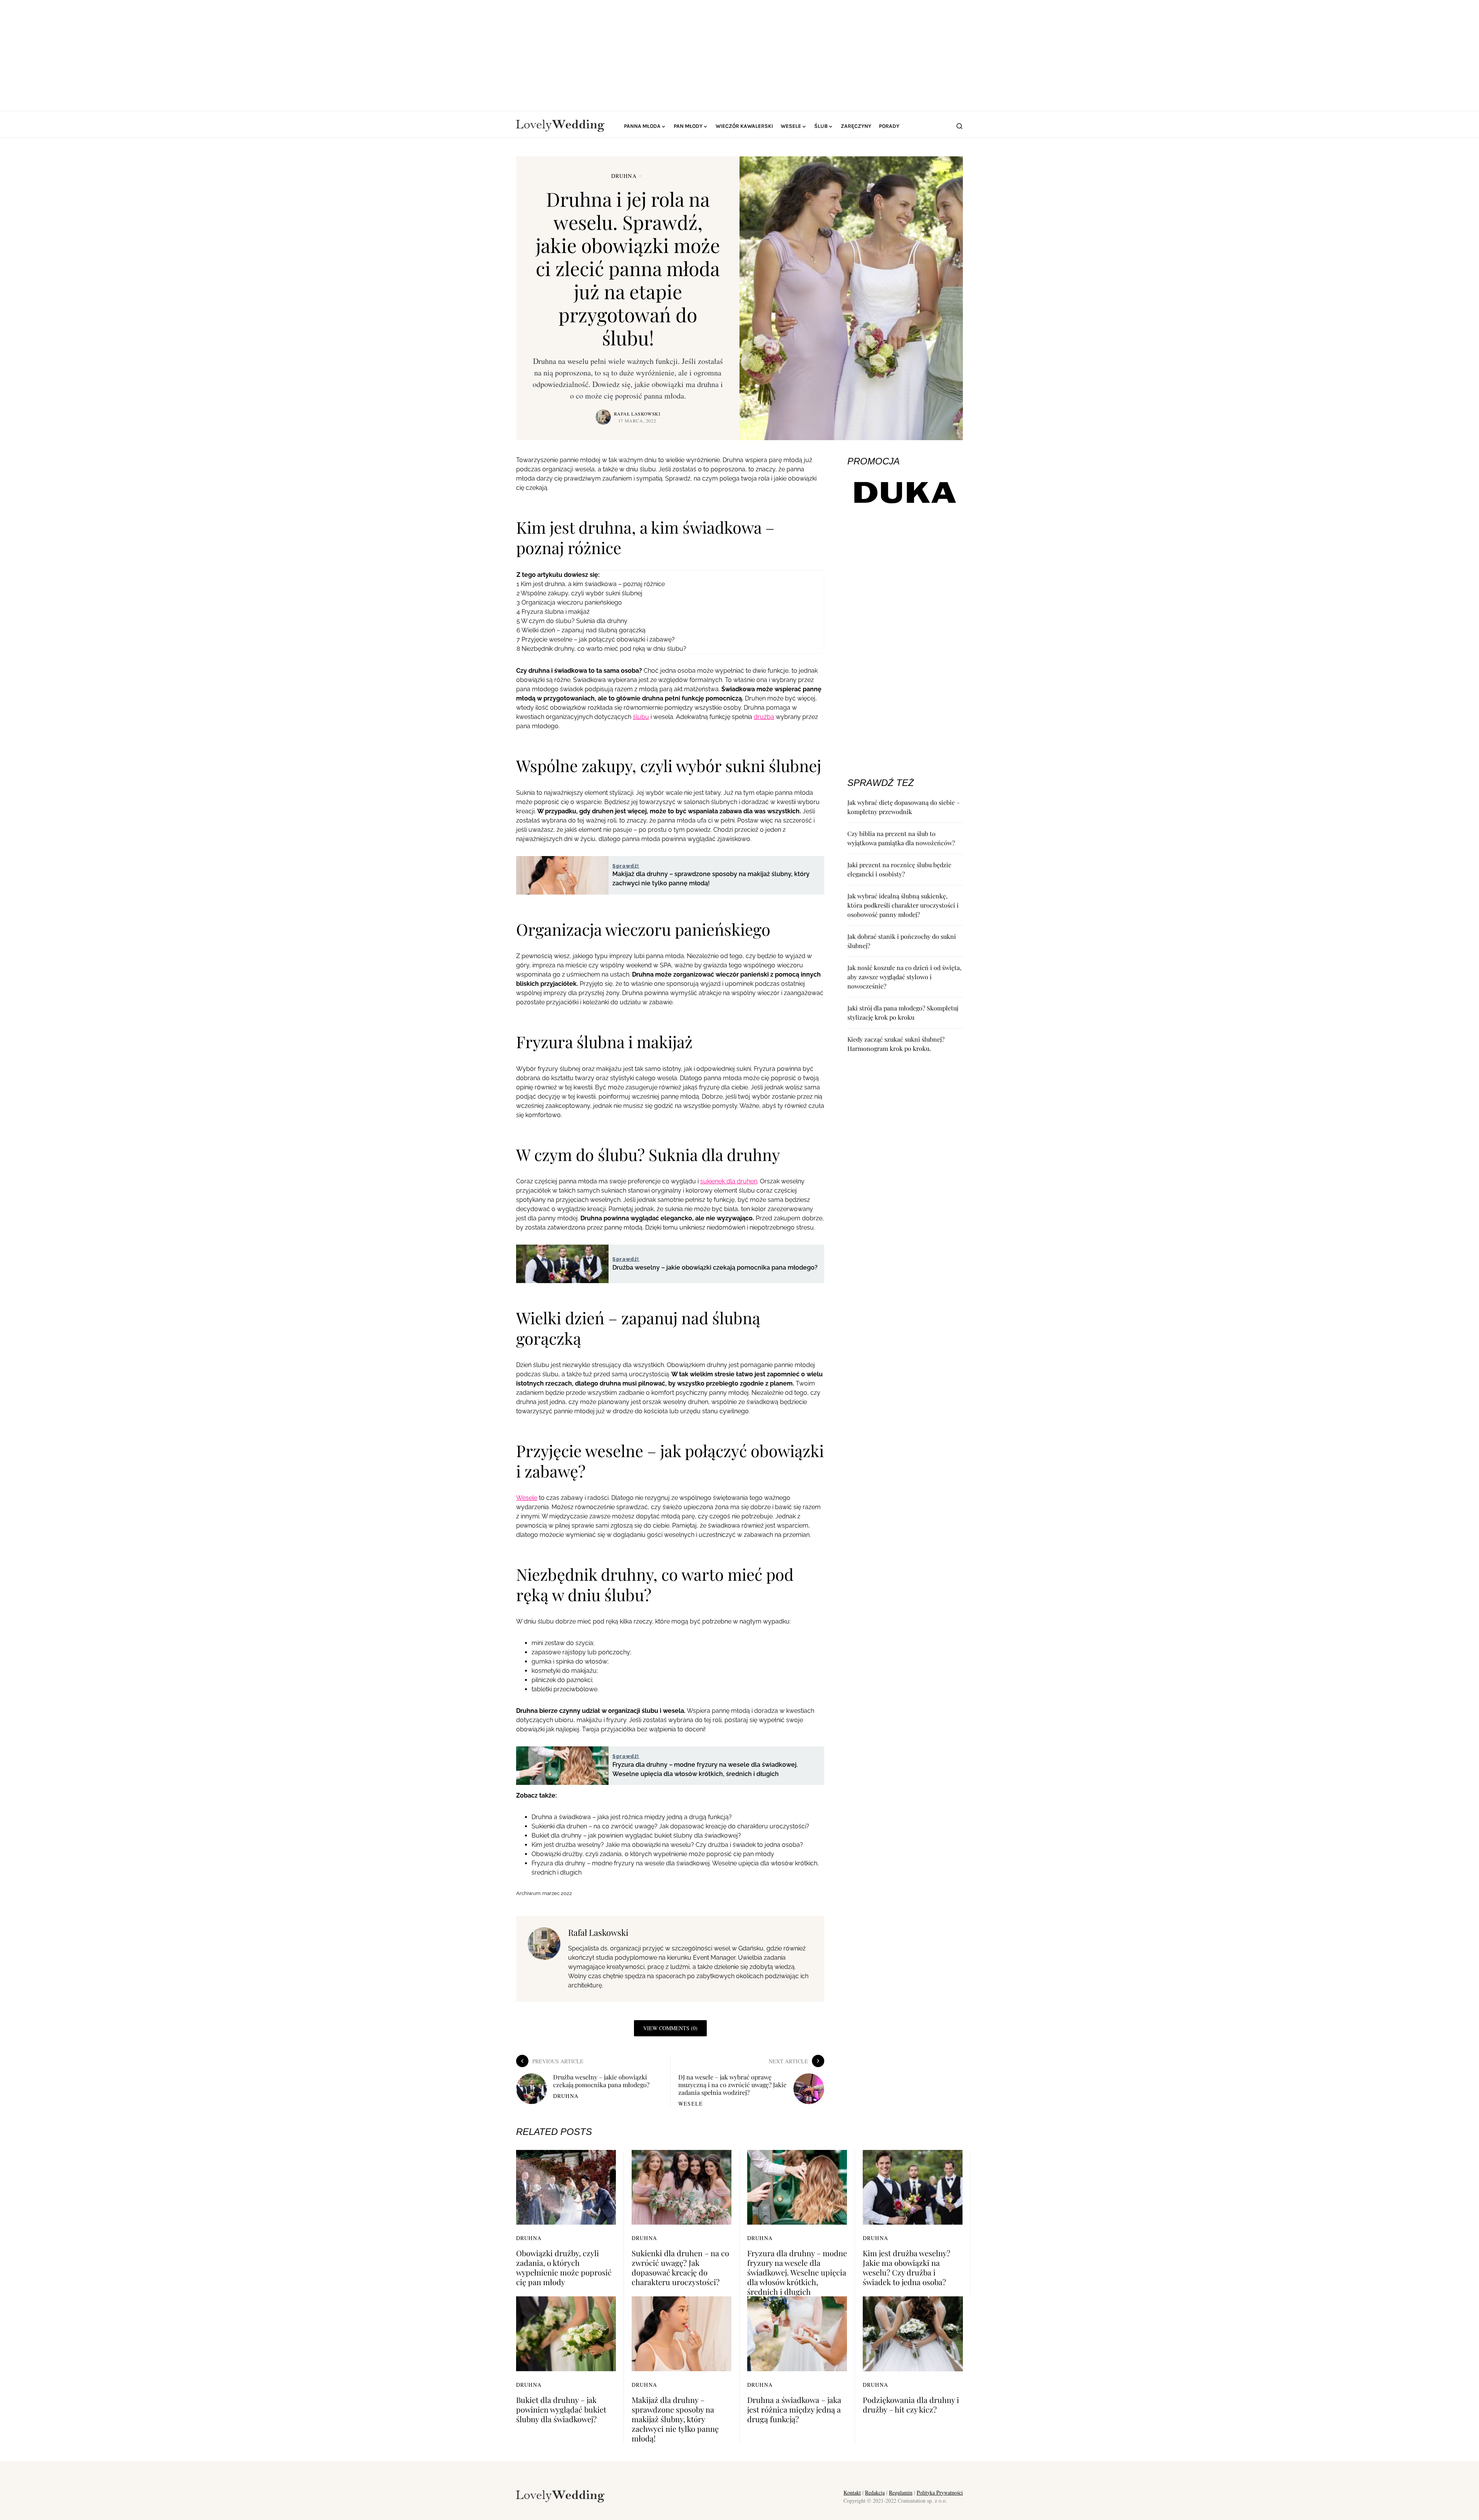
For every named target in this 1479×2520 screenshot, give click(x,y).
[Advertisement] (739, 54)
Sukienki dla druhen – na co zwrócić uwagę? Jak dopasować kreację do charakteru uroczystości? (670, 1826)
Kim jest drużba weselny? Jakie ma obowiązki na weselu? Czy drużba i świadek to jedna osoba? (667, 1845)
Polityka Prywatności (940, 2492)
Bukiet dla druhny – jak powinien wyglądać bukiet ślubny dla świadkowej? (636, 1836)
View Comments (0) (670, 2028)
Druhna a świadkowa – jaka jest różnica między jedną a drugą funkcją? (632, 1817)
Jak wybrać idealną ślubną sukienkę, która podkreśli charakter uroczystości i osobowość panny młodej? (903, 905)
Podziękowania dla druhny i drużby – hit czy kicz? (911, 2404)
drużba (764, 717)
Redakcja (875, 2492)
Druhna (624, 176)
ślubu (641, 717)
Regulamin (901, 2492)
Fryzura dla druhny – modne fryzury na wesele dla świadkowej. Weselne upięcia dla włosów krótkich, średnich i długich (797, 2272)
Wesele (527, 1498)
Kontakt (852, 2492)
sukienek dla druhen (729, 1181)
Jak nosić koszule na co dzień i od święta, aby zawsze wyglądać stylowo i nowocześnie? (904, 977)
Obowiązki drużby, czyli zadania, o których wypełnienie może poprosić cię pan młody (653, 1854)
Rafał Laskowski (637, 414)
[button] (959, 126)
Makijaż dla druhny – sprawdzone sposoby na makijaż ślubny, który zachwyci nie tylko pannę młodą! (675, 2419)
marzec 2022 (557, 1893)
